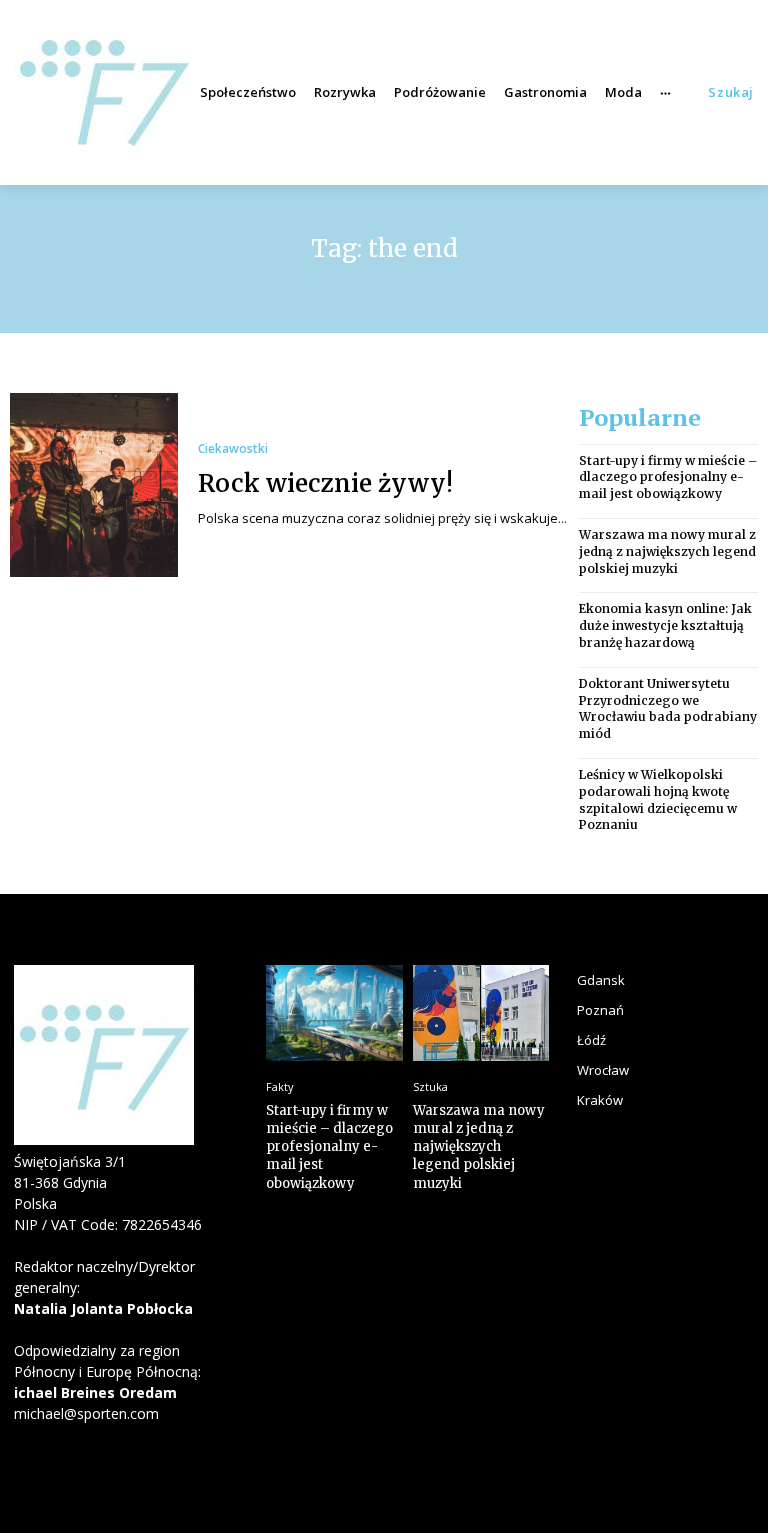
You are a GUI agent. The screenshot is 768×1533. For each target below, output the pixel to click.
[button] (731, 92)
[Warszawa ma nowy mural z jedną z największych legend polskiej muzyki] (481, 1013)
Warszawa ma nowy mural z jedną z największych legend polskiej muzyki (667, 551)
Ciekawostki (233, 449)
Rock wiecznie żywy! (325, 483)
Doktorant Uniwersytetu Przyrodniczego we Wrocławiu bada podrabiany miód (668, 708)
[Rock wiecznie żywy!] (94, 485)
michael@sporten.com (86, 1413)
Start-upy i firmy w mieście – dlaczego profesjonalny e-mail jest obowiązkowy (668, 477)
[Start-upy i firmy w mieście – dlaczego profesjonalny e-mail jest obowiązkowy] (334, 1013)
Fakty (280, 1086)
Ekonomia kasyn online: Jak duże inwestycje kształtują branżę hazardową (665, 625)
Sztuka (430, 1086)
